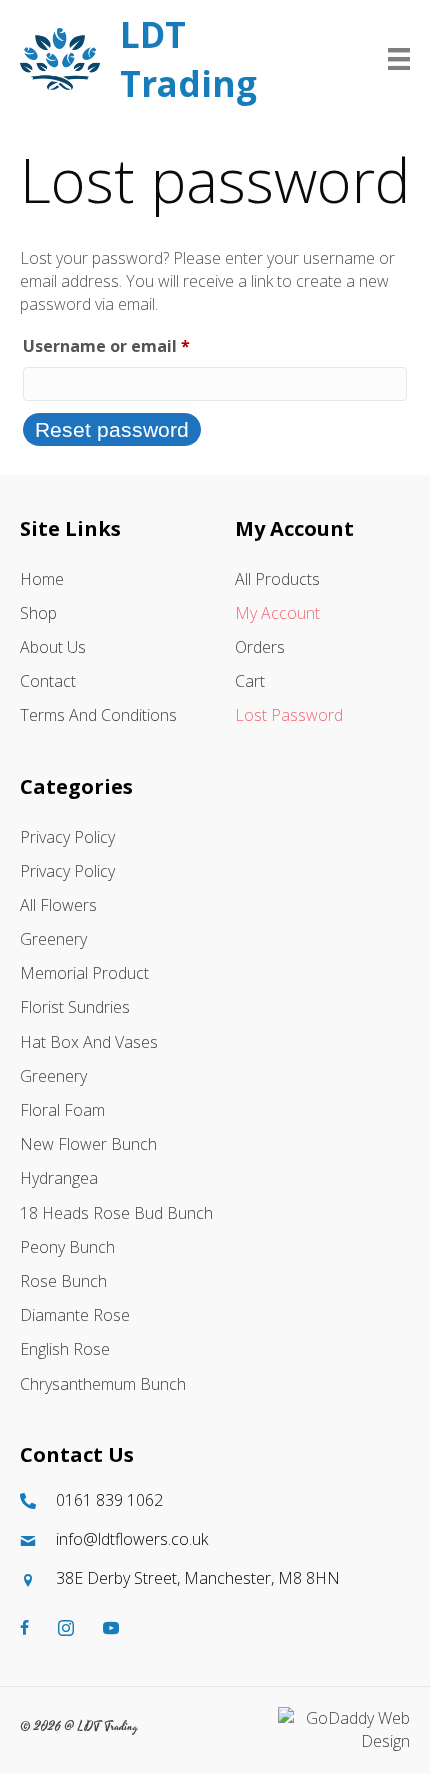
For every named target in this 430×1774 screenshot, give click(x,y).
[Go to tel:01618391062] (215, 1500)
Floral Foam (62, 1110)
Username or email (142, 345)
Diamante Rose (75, 1315)
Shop (38, 613)
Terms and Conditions (98, 715)
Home (42, 579)
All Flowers (58, 905)
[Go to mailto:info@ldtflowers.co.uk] (215, 1539)
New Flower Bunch (88, 1144)
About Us (53, 647)
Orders (260, 647)
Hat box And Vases (89, 1042)
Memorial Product (84, 973)
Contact (48, 681)
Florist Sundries (75, 1007)
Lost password (289, 715)
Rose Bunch (63, 1281)
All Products (277, 579)
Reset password (112, 429)
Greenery (53, 939)
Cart (250, 681)
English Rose (65, 1349)
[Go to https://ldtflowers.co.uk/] (172, 59)
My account (277, 613)
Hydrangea (59, 1178)
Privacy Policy (67, 837)
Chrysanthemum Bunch (103, 1384)
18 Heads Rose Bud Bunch (116, 1213)
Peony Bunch (67, 1247)
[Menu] (399, 59)
